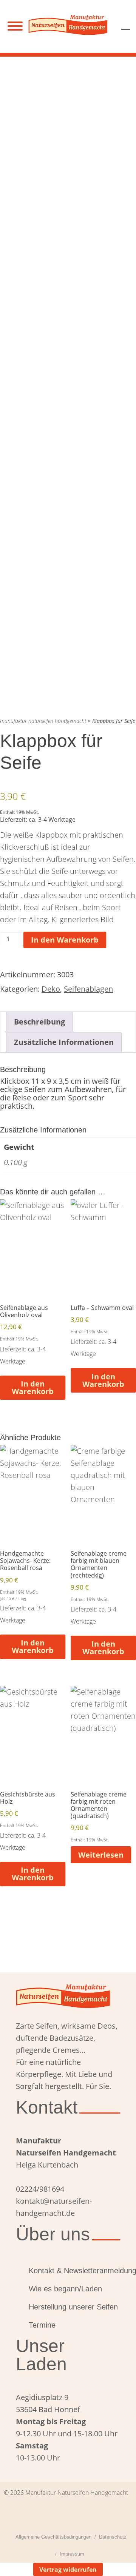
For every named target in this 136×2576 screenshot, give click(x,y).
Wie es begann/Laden (65, 2289)
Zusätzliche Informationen (64, 1042)
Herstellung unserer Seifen (73, 2307)
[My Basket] (126, 24)
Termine (42, 2325)
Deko (51, 989)
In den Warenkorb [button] (33, 1387)
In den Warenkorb (65, 940)
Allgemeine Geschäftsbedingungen (53, 2537)
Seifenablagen (88, 989)
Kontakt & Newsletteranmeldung (74, 2271)
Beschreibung (39, 1022)
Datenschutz (113, 2537)
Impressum (72, 2554)
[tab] (39, 1022)
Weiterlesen (101, 1855)
